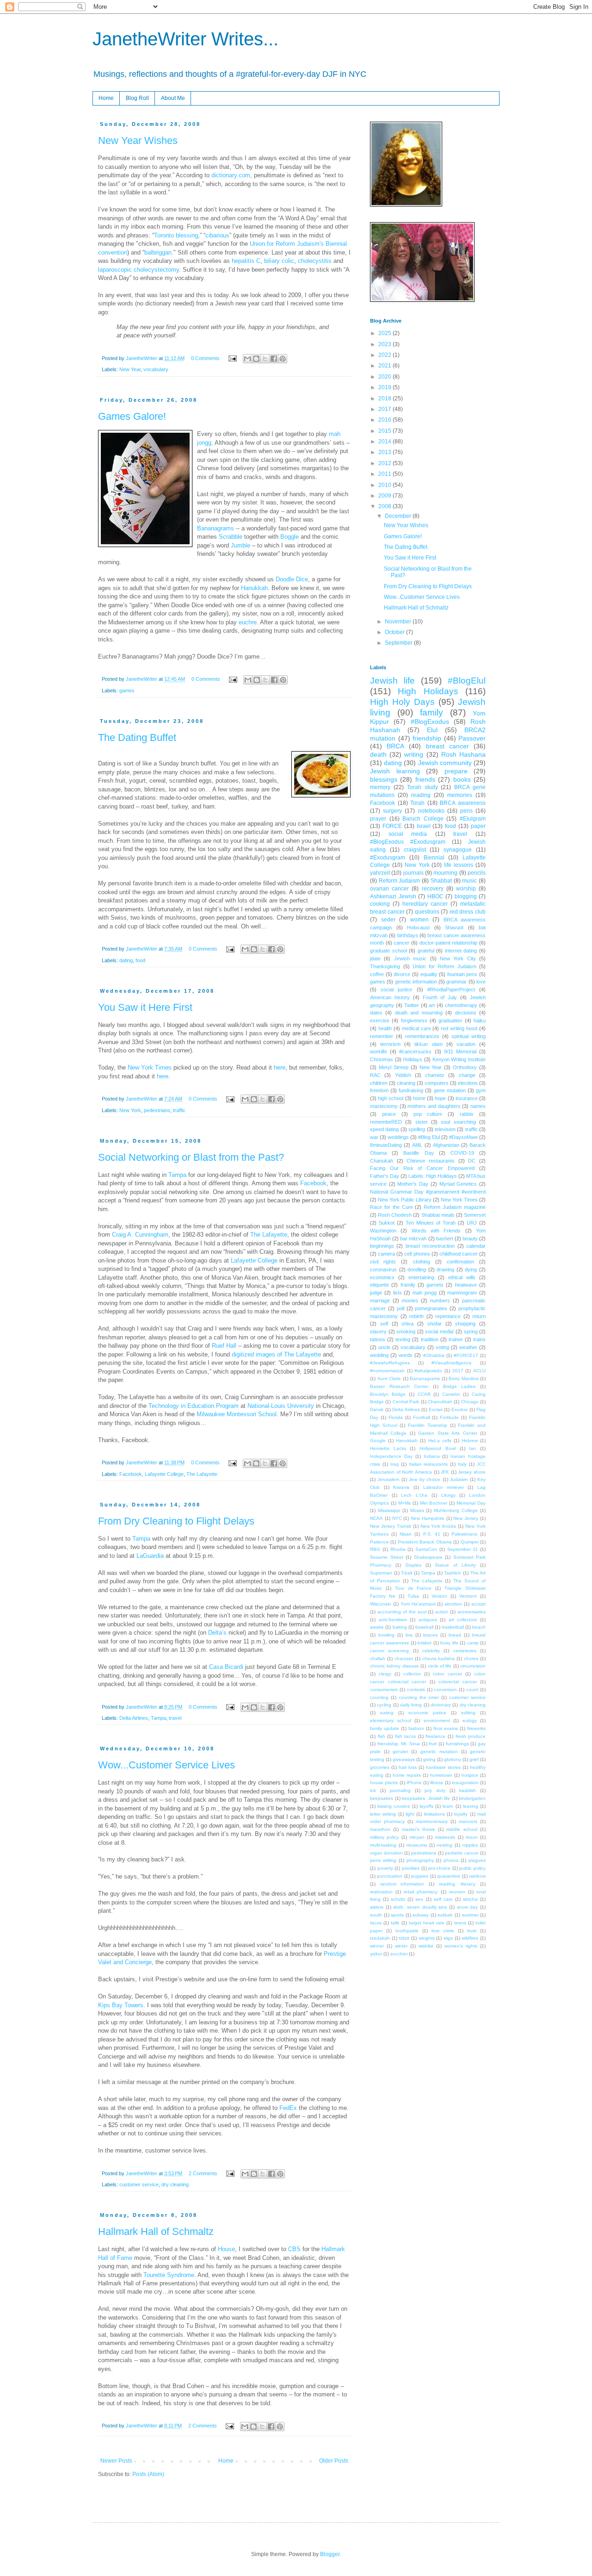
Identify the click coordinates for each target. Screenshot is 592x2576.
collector (412, 1674)
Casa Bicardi (226, 1667)
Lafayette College (254, 1260)
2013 (385, 452)
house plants (384, 1783)
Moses (417, 1510)
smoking (406, 1332)
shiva (407, 1324)
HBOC (435, 896)
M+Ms (404, 1503)
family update (385, 1728)
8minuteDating (386, 1145)
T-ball (407, 1573)
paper (478, 826)
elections (468, 1083)
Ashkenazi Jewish (393, 896)
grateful (426, 951)
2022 (385, 355)
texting (403, 1339)
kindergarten (472, 1798)
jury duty (435, 1790)
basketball (453, 1627)
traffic (179, 1110)
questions (427, 912)
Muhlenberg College (456, 1510)
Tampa (177, 1175)
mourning (445, 873)
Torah (417, 803)
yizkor (376, 1954)
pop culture (428, 1114)
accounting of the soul (402, 1612)
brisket (425, 1643)
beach (479, 1627)
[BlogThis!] (256, 359)
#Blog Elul (429, 1137)
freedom (379, 1090)
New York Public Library (405, 1200)
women (419, 920)
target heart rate (427, 1923)
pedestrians (157, 1110)
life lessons (459, 865)
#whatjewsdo (428, 1371)
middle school (462, 1829)
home (419, 1098)
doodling (417, 1269)
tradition (430, 1339)
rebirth (416, 1316)
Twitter (412, 1005)
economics (382, 1277)
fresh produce (471, 1736)
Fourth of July (440, 997)
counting (379, 1697)
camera (386, 1254)
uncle (384, 1347)
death (378, 754)
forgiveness (414, 1020)
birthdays (408, 935)
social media (408, 834)
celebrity (431, 1651)
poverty (385, 1868)
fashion (416, 1728)
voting (442, 1347)
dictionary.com (231, 175)
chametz (435, 1075)
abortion (453, 1604)
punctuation (390, 1876)
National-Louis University (281, 1406)
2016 (385, 420)
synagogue (458, 850)
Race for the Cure (392, 1207)
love (481, 982)
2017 (385, 409)
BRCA (395, 746)
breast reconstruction (430, 1246)
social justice (396, 989)
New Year (130, 369)
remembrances (422, 1036)
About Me (173, 98)
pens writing (383, 1860)
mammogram (462, 1293)
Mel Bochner (434, 1503)
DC (472, 1161)
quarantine (449, 1876)
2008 (385, 506)
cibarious (217, 235)
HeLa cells (440, 1440)
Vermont (468, 1596)
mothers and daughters (434, 1106)
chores (471, 1658)
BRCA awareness (463, 803)
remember (382, 1036)
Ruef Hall (224, 1346)
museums (417, 1845)
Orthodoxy (465, 1067)
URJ (472, 1223)
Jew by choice (425, 1479)
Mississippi (389, 1510)
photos (451, 1860)
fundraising (411, 1090)
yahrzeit (380, 873)
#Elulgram (473, 819)
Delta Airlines (134, 1718)
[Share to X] (265, 359)
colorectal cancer (458, 1682)
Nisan (406, 1534)
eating (387, 1713)
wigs (448, 1938)
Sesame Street (387, 1557)
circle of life (440, 1666)
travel (175, 1718)
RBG (375, 1549)
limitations (435, 1814)
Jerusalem (388, 1479)
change (467, 1075)
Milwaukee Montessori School (237, 1414)
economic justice (428, 1713)
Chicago (470, 1402)
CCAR (424, 1394)
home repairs (407, 1775)
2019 (385, 387)
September (399, 643)
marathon (380, 1829)
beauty (470, 1238)
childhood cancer (459, 1254)
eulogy (470, 1720)
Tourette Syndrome (169, 2275)
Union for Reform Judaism (444, 966)
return (479, 1316)
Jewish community (445, 763)
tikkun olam (428, 1044)
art (432, 1005)
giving (429, 1759)
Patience (379, 1542)
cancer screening (389, 1651)
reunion (457, 1892)
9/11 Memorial (460, 1052)
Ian (472, 1448)
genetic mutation (439, 1752)
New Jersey (466, 1518)
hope (440, 1098)
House (226, 2249)
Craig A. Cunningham (140, 1235)
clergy (385, 1674)
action (442, 1612)
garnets (435, 1285)
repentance (448, 1316)
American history (390, 997)
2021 (385, 366)
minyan (417, 1837)
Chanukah (382, 1161)
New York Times (150, 1067)
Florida (396, 1417)
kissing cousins (394, 1806)
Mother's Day (413, 1184)
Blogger (330, 2554)
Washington (383, 1231)
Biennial (434, 858)
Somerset (475, 1215)
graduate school (388, 951)
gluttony (453, 1759)
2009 (385, 496)
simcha (470, 1899)
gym (481, 1090)
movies (410, 1300)
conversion (445, 1689)
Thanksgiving (385, 966)
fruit (433, 1744)
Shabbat (441, 881)
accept (478, 1604)
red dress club (468, 912)
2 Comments (203, 2173)
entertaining (421, 1277)
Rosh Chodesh (395, 1215)
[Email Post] (232, 358)
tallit (395, 1923)
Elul (432, 730)
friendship (427, 738)
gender (400, 1752)
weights (427, 1938)
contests (416, 1689)
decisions (466, 1013)
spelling (417, 1129)
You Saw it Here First (145, 1007)
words (406, 1355)
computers (437, 1083)
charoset (404, 1658)
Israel (424, 826)
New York (130, 1110)
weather (468, 1347)
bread (455, 1635)
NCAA (376, 1518)
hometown (441, 1775)
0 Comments (205, 358)
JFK (445, 1472)
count (472, 1689)
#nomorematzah (387, 1371)
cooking (380, 904)
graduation (450, 1020)
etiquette (379, 1285)
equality (429, 974)
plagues (477, 1860)
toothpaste (407, 1931)
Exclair (436, 1409)
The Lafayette (269, 1235)
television (445, 1129)
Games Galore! (132, 416)
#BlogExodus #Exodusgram (408, 842)
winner (377, 1946)
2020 (385, 377)
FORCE (392, 826)
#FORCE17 (466, 1355)
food (140, 960)
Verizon (439, 1596)
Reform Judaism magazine (455, 1207)
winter (401, 1946)
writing (414, 754)
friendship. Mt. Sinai (399, 1744)
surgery (392, 811)
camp (473, 1643)
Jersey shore (472, 1472)
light (410, 1814)
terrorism (390, 1044)
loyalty (461, 1814)
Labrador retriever (444, 1487)
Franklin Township (428, 1425)
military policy (384, 1837)
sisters (377, 1907)
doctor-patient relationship (449, 943)
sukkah (445, 1915)
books (462, 779)
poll (401, 1308)
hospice (470, 1775)
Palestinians (464, 1534)
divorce (402, 974)
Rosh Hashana (463, 754)
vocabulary (156, 369)
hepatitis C (246, 261)
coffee (377, 974)
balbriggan (158, 252)
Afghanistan (446, 1145)
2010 (385, 485)
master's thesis (418, 1829)
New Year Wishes (138, 140)
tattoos (378, 1339)
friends (425, 779)
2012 (385, 463)
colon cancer (447, 1674)
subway (421, 1915)
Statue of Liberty (455, 1565)
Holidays (413, 1059)
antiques (428, 1620)
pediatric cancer (462, 1853)
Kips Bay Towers (121, 2005)
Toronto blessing (176, 235)
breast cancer (447, 746)
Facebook (313, 1183)
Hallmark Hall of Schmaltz (156, 2231)
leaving (471, 1806)
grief (474, 1759)
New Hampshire (428, 1518)
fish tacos (406, 1736)
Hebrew (470, 1440)
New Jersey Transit (391, 1526)
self (384, 1324)
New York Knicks (438, 1526)
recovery (433, 889)
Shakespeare (428, 1557)
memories (460, 795)
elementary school (391, 1720)
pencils (477, 873)
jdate (375, 958)
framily (408, 1285)
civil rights (383, 1262)
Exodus (459, 1409)
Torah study (422, 787)
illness (437, 1783)
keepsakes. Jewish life (426, 1798)
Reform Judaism (400, 881)
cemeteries (465, 1651)
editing (468, 1713)
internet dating (461, 951)
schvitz (398, 1899)
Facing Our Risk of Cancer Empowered (422, 1168)
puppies (420, 1876)
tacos (376, 1923)
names (478, 1106)
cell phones (417, 1254)
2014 (385, 442)
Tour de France (413, 1588)
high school (391, 1098)
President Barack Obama (425, 1542)
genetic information (416, 982)
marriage (380, 1300)
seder (388, 920)
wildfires (470, 1938)
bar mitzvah (413, 1238)
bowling (386, 1635)
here (280, 1067)
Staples (413, 1565)
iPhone (414, 1783)
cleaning (406, 1083)
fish (382, 1736)
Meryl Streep (394, 1067)
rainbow (477, 1876)
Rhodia (398, 1549)
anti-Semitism (393, 1620)
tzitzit (404, 1938)
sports (397, 1915)
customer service (139, 2184)
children (379, 1083)
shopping (465, 1324)
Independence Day (391, 1456)
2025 (385, 333)
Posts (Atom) (148, 2474)
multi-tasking (383, 1845)
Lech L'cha (414, 1495)
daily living (411, 1705)
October (395, 632)
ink (373, 1790)
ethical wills (462, 1277)
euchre (248, 622)
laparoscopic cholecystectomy (139, 270)
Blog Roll (137, 98)
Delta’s (218, 1633)
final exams (446, 1728)
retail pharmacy (421, 1892)
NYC (397, 1518)
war (374, 1137)
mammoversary (432, 1821)
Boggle (290, 537)
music (469, 881)
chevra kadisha (439, 1658)
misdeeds (445, 1837)
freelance (435, 1736)
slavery (378, 1332)
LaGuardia (151, 1556)
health (385, 1028)
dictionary (441, 1705)
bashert (445, 1238)
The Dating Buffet (137, 737)
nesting (444, 1845)
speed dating (384, 1129)
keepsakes (382, 1798)
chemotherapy (461, 1005)
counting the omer (419, 1697)
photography (420, 1860)
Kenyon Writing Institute (459, 1059)
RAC (375, 1075)
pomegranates (431, 1308)
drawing (445, 1269)
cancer (401, 943)
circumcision (473, 1666)
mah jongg (425, 1293)
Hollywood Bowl (438, 1448)
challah (378, 1658)
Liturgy (448, 1495)
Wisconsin (381, 1604)
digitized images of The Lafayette (276, 1354)
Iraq (395, 1464)
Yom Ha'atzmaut (418, 1604)
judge (376, 1293)
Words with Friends (436, 1231)
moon (472, 1837)
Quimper (470, 1542)
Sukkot (387, 1223)
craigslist (415, 850)
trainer (456, 1339)
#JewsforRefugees (390, 1363)
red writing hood (459, 1028)
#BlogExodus (430, 722)
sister (422, 1122)
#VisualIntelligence (452, 1363)
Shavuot (454, 927)
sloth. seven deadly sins (420, 1907)
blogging (466, 896)
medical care (416, 1028)
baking (400, 1627)
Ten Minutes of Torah (431, 1223)
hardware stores (443, 1767)
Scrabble (231, 537)
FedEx (288, 2108)
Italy (462, 1464)
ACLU (479, 1371)
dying (471, 1269)
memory (380, 787)
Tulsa (413, 1596)
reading (421, 795)
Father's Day (385, 1176)
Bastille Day (418, 1153)
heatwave (466, 1285)
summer (470, 1915)
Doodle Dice (292, 579)
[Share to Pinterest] (283, 359)
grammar (456, 982)
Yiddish (403, 1075)
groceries (380, 1767)
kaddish (468, 1790)
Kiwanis (401, 1487)
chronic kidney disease (395, 1666)
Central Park (406, 1402)
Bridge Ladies (459, 1386)
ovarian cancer (389, 889)
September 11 (463, 1549)
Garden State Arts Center (447, 1433)
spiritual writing (469, 1036)
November (399, 622)
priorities (411, 1868)
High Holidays (428, 691)
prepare (456, 771)
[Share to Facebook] (274, 359)
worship (466, 889)
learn (448, 1806)
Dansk (377, 1409)
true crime (443, 1931)
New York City (458, 958)
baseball (424, 1627)
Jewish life (392, 681)
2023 (385, 344)
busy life (449, 1643)
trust (472, 1931)
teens (460, 1923)
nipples (470, 1845)
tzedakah (380, 1938)
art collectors (463, 1620)
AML (417, 1145)
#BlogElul (467, 681)
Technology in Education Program (194, 1406)
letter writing (383, 1814)
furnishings (457, 1744)
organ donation (386, 1853)
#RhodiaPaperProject (451, 989)
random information (402, 1884)
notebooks (431, 811)
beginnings (382, 1246)
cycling (384, 1705)
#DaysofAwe (463, 1137)
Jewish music (410, 958)
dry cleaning (175, 2184)
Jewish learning (395, 771)
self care (443, 1899)
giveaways (404, 1759)
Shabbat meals (438, 1215)
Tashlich (453, 1573)
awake (377, 1627)
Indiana (432, 1456)
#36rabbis (434, 1355)
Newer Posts (116, 2461)
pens (466, 811)
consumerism (384, 1689)
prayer (378, 819)
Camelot (451, 1394)
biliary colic (279, 261)
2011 (385, 474)
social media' (440, 1332)
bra (409, 1635)
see (419, 1899)
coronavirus (383, 1269)
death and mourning (419, 1013)
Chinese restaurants (431, 1161)
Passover (472, 738)
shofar (435, 1324)
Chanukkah (440, 1402)
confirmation (460, 1262)
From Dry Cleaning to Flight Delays (176, 1521)
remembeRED (386, 1122)
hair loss (408, 1767)
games (127, 691)
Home (106, 98)
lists (398, 1293)
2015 (385, 431)
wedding (379, 1355)
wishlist (426, 1946)
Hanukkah (254, 588)
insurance (467, 1098)
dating (126, 960)
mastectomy (384, 1106)
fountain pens (462, 974)
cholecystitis (315, 261)
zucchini (399, 1954)
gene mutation (450, 1090)
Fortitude (449, 1417)
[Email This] (247, 359)
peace (389, 1114)
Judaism (459, 1479)
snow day (468, 1907)
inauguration (465, 1783)
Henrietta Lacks (388, 1448)
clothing (422, 1262)
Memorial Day (471, 1503)
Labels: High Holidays (433, 1176)
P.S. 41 (432, 1534)
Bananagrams (216, 528)
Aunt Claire (389, 1378)
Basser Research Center (399, 1386)
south (376, 1915)
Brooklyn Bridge (388, 1394)
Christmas (382, 1059)
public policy (472, 1868)
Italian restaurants (429, 1464)
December (399, 516)
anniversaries (472, 1612)
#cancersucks (415, 1052)
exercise (380, 1020)
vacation (466, 1044)
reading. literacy (457, 1884)
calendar (476, 1246)
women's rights (461, 1946)
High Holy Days (402, 702)
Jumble (240, 545)
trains (479, 1339)
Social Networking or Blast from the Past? (191, 1157)
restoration (381, 1892)
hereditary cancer (425, 904)
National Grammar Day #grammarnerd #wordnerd (428, 1192)
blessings (384, 779)
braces (430, 1635)
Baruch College (423, 819)
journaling (400, 1790)
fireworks (476, 1728)
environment (437, 1720)
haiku (480, 1020)
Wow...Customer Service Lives (166, 1765)
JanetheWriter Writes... (185, 39)
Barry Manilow (464, 1378)
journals (413, 873)
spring (471, 1332)
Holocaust (418, 927)
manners (468, 1821)
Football (422, 1417)
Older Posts (334, 2461)
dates (376, 1013)
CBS (294, 2249)
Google (378, 1440)
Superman (381, 1573)
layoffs (426, 1806)
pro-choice (439, 1868)
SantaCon (426, 1549)
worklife (379, 1052)
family (432, 712)
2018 (385, 398)
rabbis (467, 1114)
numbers (440, 1300)
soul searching (458, 1122)
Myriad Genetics (458, 1184)
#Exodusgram (388, 858)
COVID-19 (462, 1153)
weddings (398, 1137)
